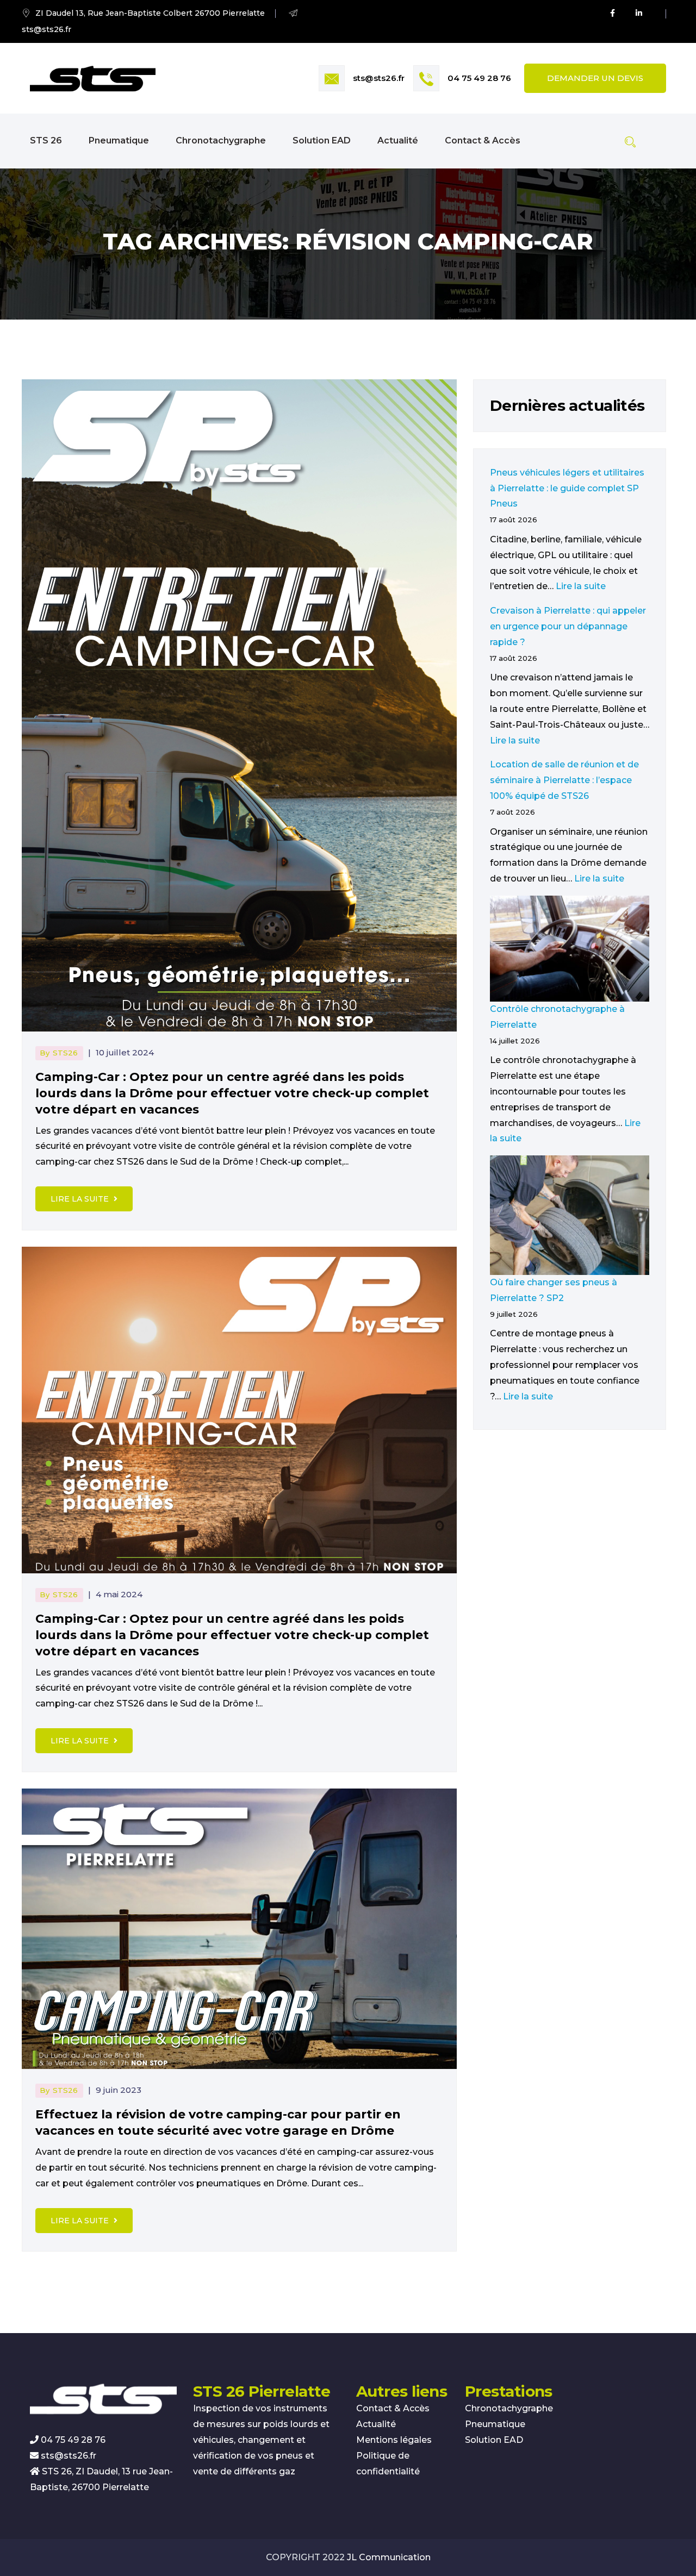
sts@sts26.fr (379, 78)
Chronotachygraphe (221, 140)
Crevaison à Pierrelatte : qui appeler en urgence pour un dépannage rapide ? (568, 626)
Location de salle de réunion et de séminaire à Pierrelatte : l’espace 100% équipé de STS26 (564, 780)
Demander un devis (595, 78)
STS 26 (46, 140)
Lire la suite (81, 1199)
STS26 (65, 1053)
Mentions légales (394, 2440)
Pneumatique (119, 140)
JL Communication (389, 2557)
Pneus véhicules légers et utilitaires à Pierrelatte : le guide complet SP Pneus (567, 488)
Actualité (398, 140)
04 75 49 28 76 (479, 78)
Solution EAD (322, 140)
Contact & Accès (483, 140)
